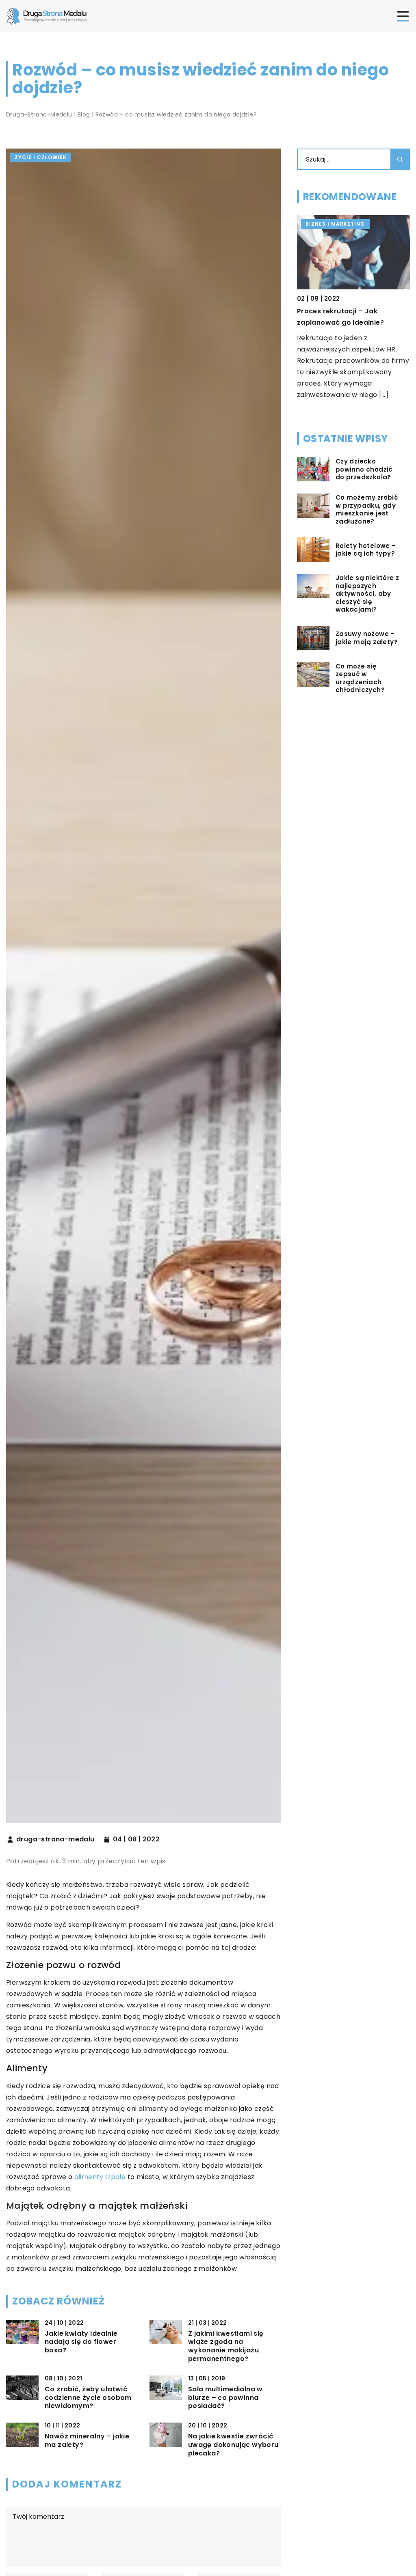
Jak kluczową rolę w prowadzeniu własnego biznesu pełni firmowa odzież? (352, 322)
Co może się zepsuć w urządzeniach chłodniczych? (360, 678)
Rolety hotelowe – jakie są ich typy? (366, 550)
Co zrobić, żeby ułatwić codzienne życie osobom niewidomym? (88, 2398)
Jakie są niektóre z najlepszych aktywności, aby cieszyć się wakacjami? (367, 594)
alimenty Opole (100, 2177)
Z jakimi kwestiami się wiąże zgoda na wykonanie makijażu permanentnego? (226, 2346)
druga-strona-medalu (55, 1839)
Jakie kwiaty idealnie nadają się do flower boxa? (81, 2342)
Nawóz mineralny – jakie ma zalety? (87, 2441)
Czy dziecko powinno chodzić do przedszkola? (364, 469)
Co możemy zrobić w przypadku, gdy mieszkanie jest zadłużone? (367, 509)
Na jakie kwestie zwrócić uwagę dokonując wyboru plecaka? (233, 2445)
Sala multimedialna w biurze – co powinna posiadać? (225, 2398)
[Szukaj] (400, 159)
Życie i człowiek (41, 157)
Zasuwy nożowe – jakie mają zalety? (367, 638)
